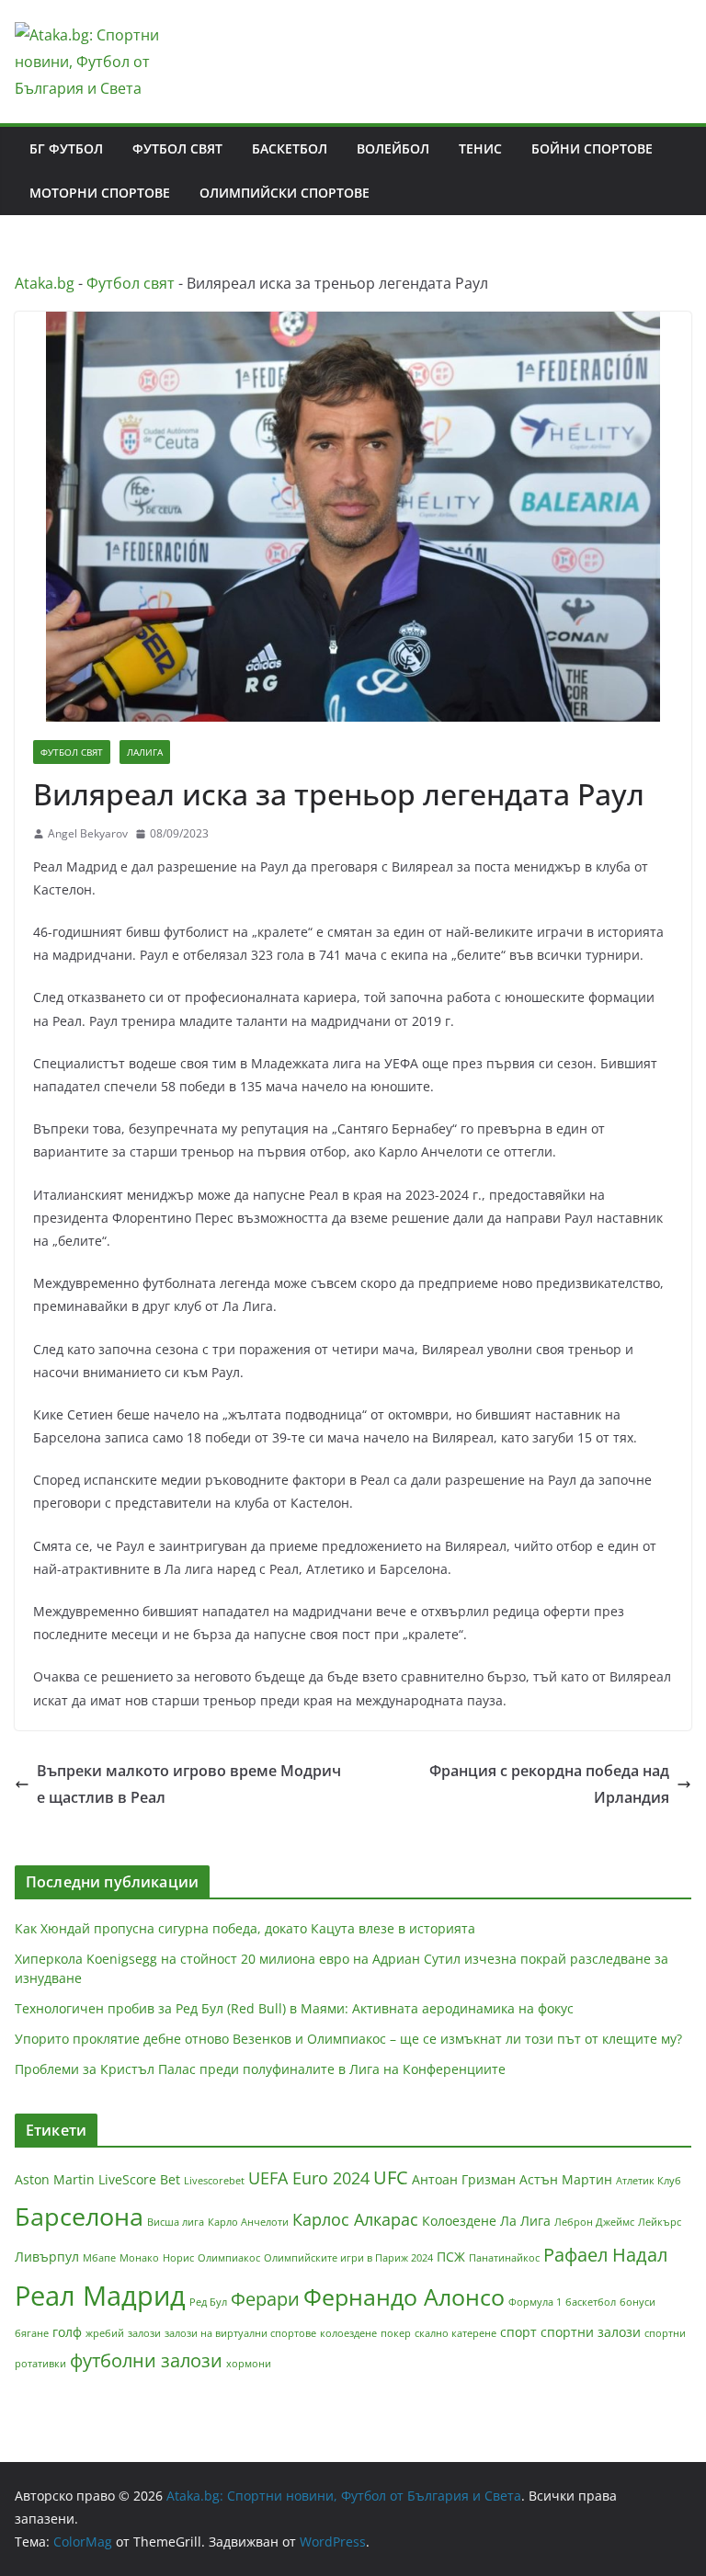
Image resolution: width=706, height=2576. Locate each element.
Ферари (265, 2299)
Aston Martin (55, 2179)
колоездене (348, 2333)
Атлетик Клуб (649, 2181)
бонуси (638, 2302)
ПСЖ (451, 2257)
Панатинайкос (504, 2258)
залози (144, 2333)
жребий (105, 2333)
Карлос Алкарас (355, 2219)
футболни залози (146, 2360)
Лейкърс (660, 2222)
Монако (139, 2258)
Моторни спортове (100, 193)
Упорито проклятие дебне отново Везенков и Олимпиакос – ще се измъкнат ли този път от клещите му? (348, 2039)
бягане (32, 2333)
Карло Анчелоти (248, 2222)
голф (67, 2332)
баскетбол (591, 2302)
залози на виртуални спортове (240, 2333)
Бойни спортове (592, 148)
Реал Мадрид (100, 2296)
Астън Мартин (566, 2179)
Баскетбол (290, 148)
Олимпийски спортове (285, 193)
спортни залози (591, 2332)
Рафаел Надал (605, 2255)
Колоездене (459, 2221)
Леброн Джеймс (594, 2222)
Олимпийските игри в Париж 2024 (348, 2258)
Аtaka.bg (45, 283)
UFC (391, 2177)
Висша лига (176, 2222)
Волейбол (393, 148)
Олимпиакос (229, 2258)
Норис (178, 2258)
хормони (249, 2364)
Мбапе (99, 2258)
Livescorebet (214, 2181)
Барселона (79, 2216)
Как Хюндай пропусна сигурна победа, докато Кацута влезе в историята (245, 1928)
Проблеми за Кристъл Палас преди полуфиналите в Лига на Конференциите (260, 2069)
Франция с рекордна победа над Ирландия (549, 1784)
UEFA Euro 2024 (309, 2178)
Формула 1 (535, 2302)
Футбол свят (177, 148)
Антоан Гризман (464, 2179)
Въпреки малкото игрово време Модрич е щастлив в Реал (189, 1784)
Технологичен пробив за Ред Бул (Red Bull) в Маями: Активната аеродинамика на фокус (294, 2008)
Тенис (480, 148)
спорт (518, 2332)
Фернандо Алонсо (404, 2297)
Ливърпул (47, 2257)
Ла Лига (525, 2221)
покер (396, 2333)
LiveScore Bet (139, 2179)
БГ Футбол (66, 148)
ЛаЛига (145, 752)
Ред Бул (208, 2302)
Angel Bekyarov (88, 833)
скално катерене (455, 2333)
